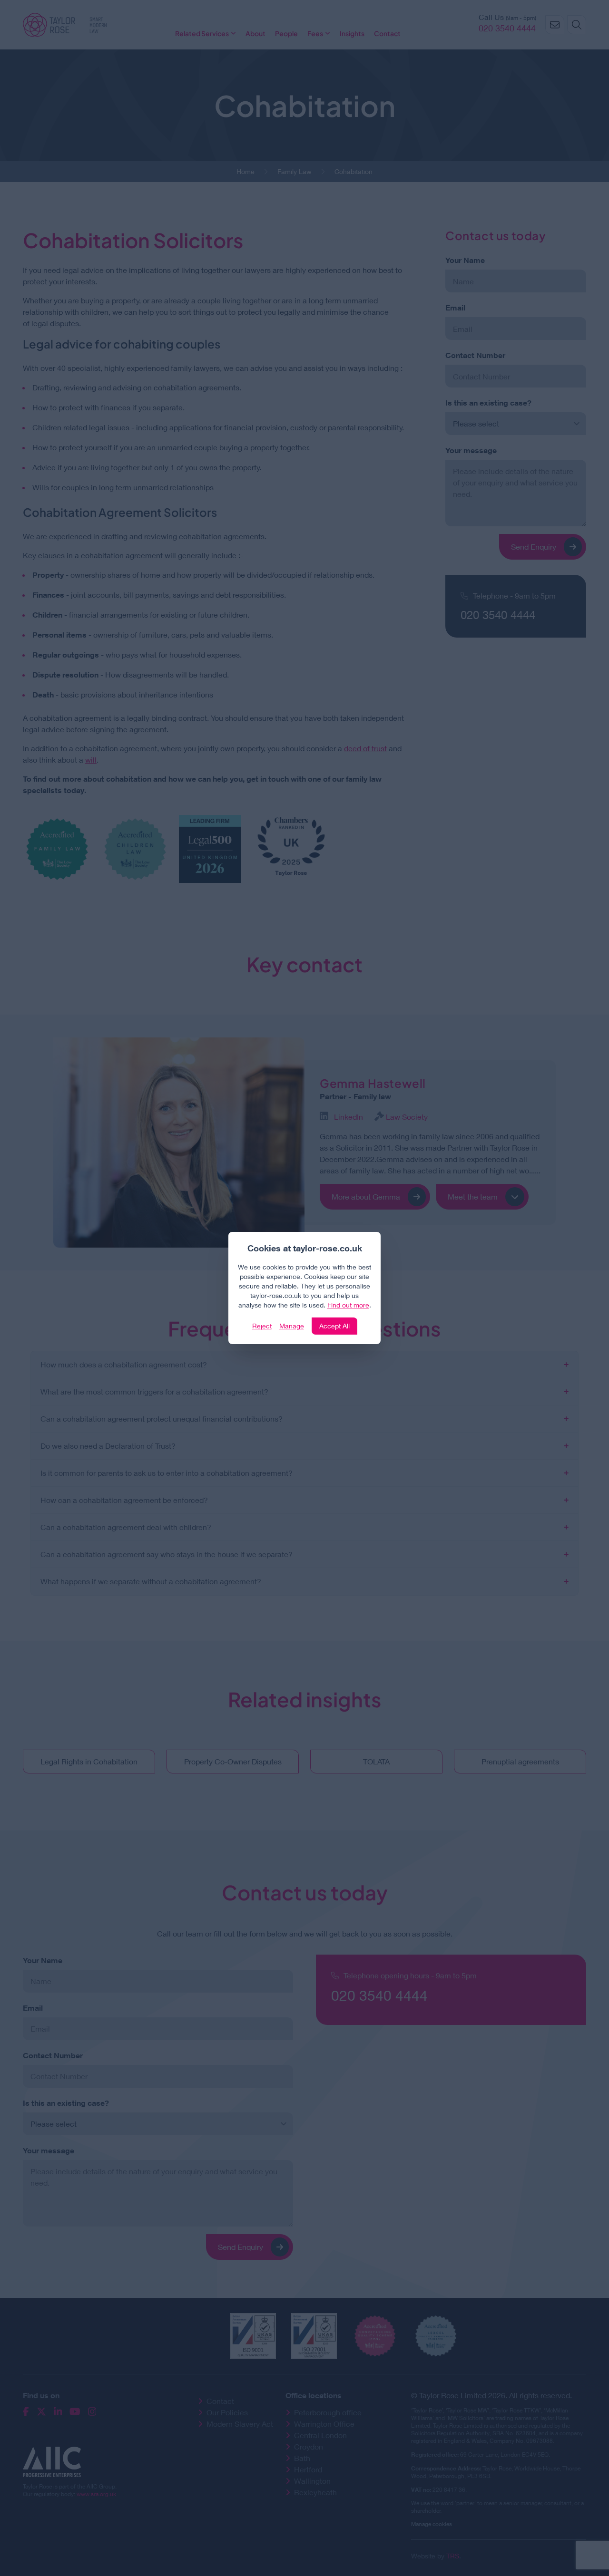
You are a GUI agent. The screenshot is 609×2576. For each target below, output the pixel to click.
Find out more (348, 1305)
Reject (262, 1326)
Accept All (334, 1326)
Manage (292, 1326)
